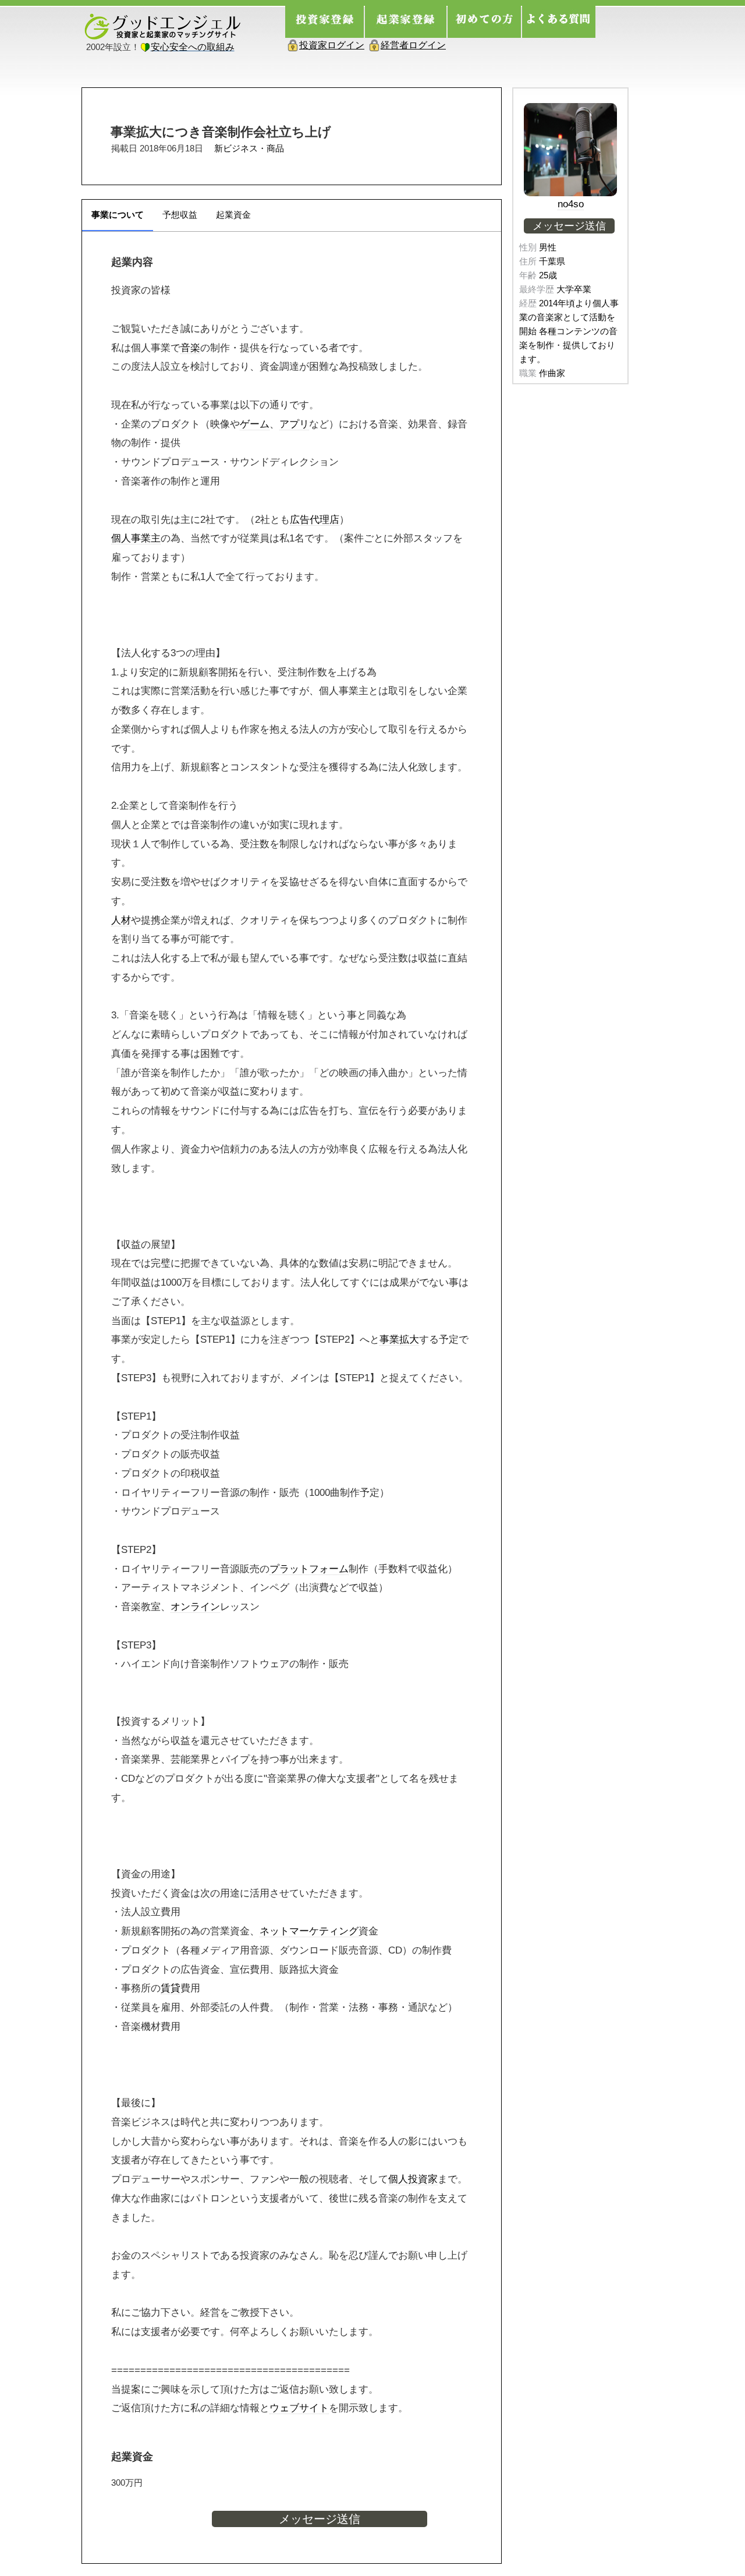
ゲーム (255, 424)
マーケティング (324, 1931)
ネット (274, 1931)
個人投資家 (413, 2179)
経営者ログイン (413, 45)
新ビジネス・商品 (249, 148)
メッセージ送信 (320, 2519)
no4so (571, 204)
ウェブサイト (299, 2408)
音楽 (190, 348)
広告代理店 (315, 519)
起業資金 (233, 215)
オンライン (195, 1607)
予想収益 (180, 215)
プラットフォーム (309, 1569)
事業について (118, 215)
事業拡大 (399, 1339)
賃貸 (171, 1988)
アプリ (294, 424)
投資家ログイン (332, 45)
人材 (121, 920)
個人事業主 (136, 538)
